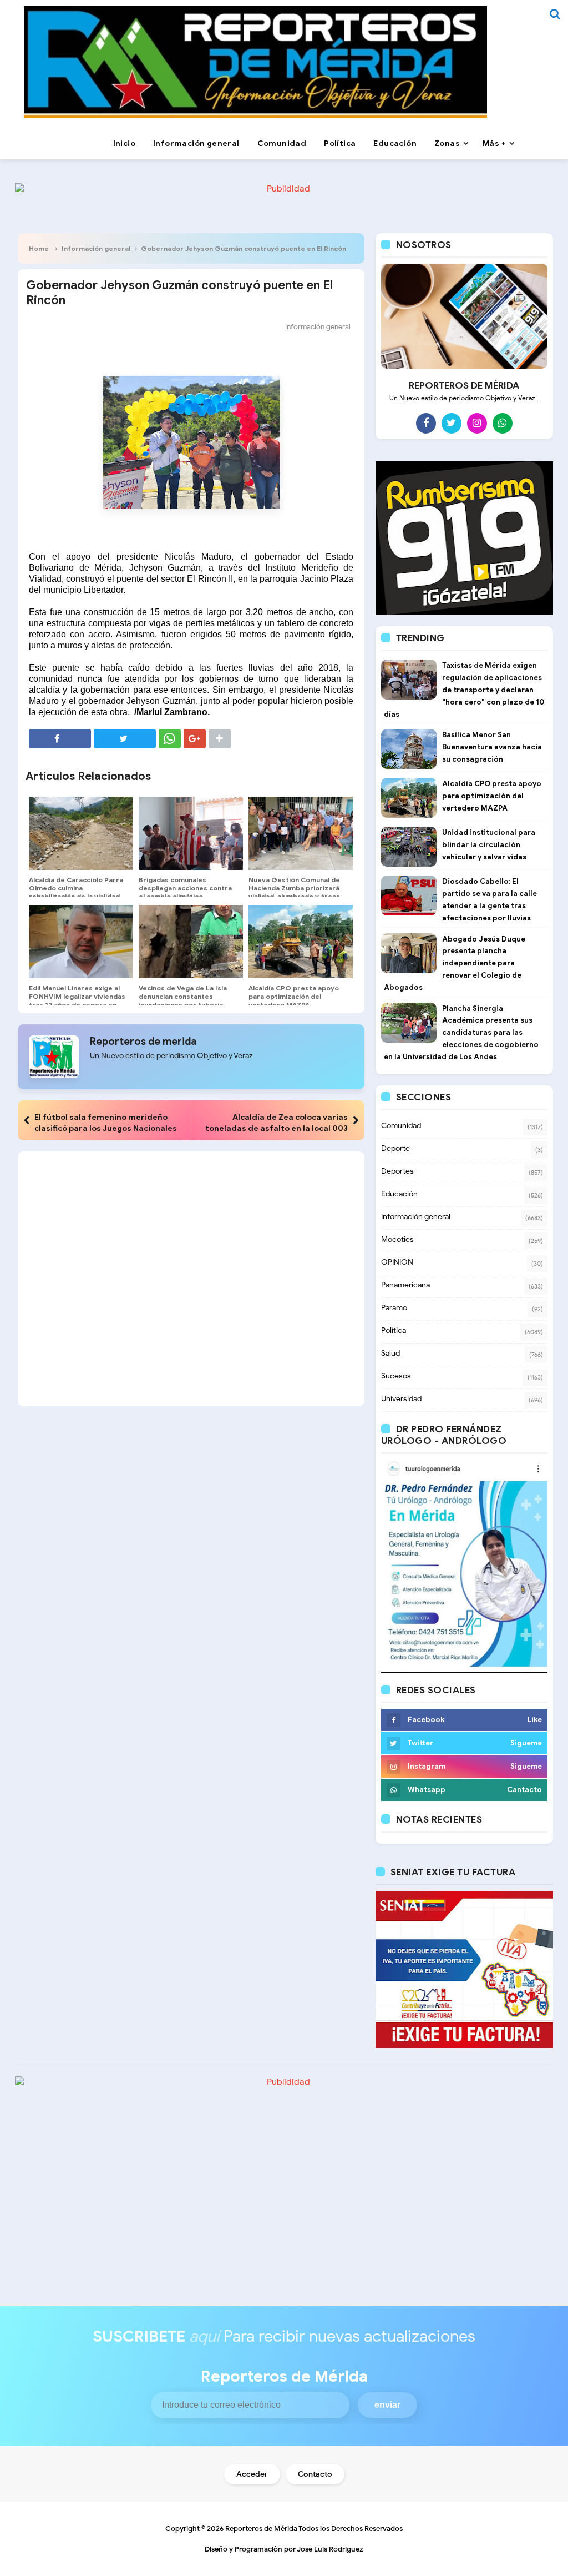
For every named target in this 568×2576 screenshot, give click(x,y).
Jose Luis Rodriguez (330, 2549)
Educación (399, 1194)
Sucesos (396, 1376)
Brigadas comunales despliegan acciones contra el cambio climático (185, 888)
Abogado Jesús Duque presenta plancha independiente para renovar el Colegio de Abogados (455, 963)
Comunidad (401, 1126)
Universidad (401, 1399)
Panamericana (405, 1285)
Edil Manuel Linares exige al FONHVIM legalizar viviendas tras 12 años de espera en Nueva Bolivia (77, 1000)
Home (39, 248)
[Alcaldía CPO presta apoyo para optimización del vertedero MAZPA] (301, 942)
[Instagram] (477, 423)
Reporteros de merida (143, 1042)
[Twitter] (452, 423)
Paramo (394, 1308)
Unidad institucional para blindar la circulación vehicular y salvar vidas (489, 845)
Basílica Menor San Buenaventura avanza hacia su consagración (492, 747)
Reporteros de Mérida (261, 2529)
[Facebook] (426, 423)
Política (394, 1330)
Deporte (395, 1148)
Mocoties (397, 1239)
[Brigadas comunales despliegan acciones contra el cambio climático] (191, 833)
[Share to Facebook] (60, 739)
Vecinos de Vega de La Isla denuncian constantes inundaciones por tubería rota (183, 1000)
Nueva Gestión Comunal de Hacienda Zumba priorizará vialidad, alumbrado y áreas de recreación (294, 892)
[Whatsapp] (503, 423)
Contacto (315, 2474)
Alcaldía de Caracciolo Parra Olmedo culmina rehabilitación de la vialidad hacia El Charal (76, 892)
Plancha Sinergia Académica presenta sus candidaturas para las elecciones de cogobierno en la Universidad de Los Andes (461, 1033)
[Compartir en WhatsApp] (170, 739)
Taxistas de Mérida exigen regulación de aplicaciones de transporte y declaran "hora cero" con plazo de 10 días (464, 690)
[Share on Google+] (195, 739)
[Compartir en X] (125, 739)
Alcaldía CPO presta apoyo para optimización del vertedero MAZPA (294, 996)
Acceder (252, 2474)
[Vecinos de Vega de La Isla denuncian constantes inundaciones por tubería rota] (191, 942)
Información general (96, 248)
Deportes (397, 1171)
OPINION (397, 1262)
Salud (390, 1353)
